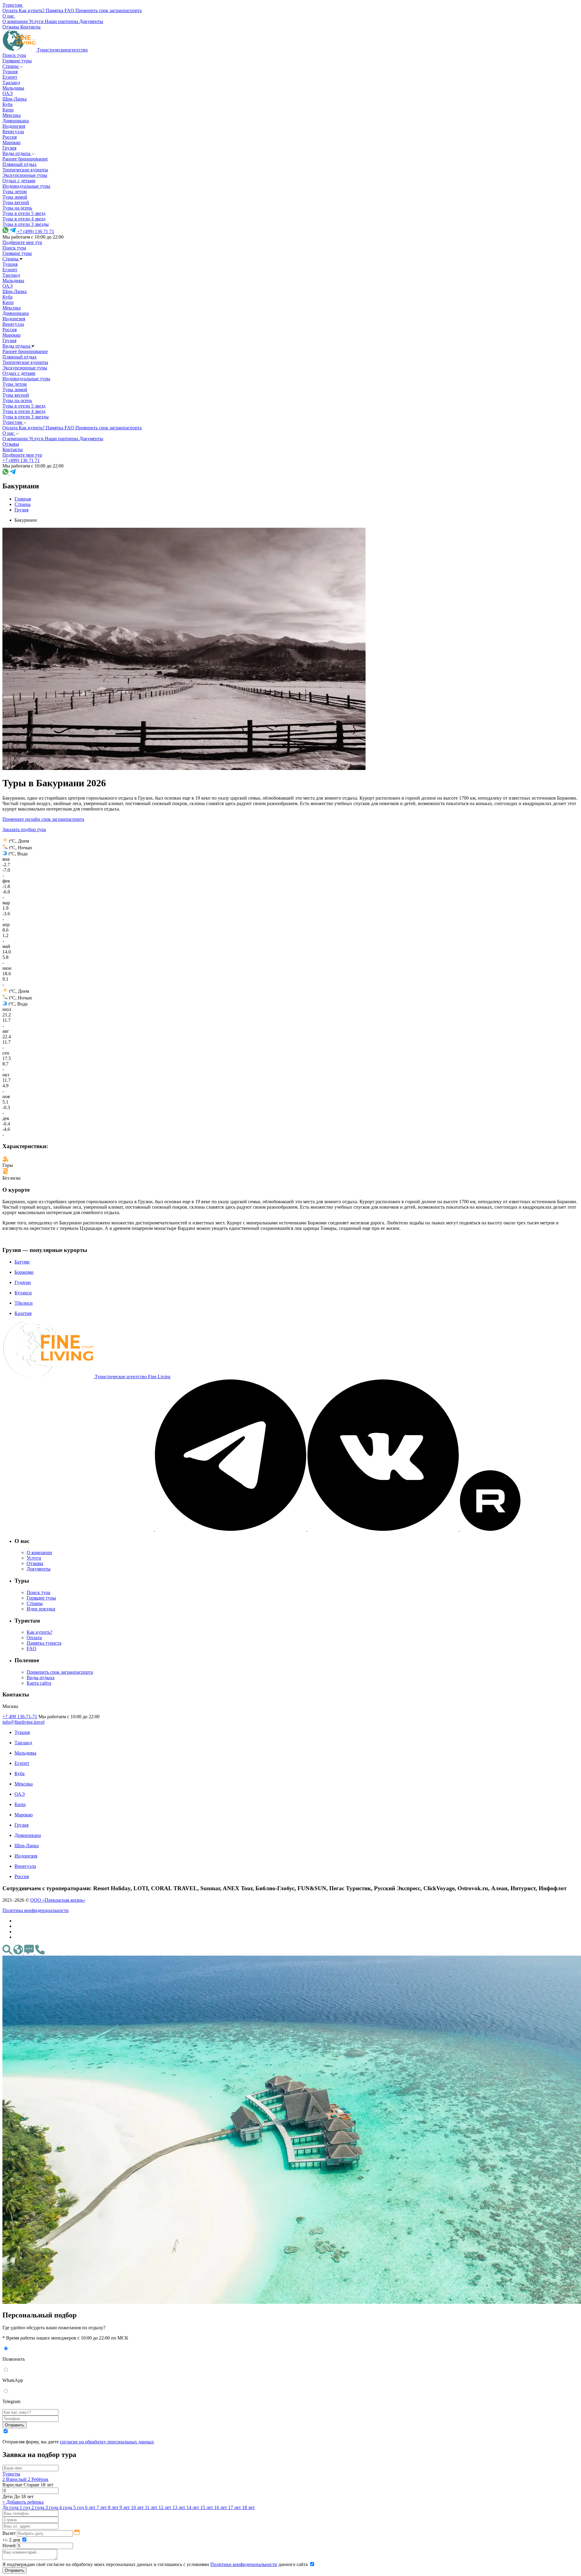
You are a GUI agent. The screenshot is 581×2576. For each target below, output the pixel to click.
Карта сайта (39, 1683)
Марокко (11, 142)
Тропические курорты (25, 170)
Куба (7, 104)
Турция (10, 72)
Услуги (34, 1558)
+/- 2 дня (12, 2540)
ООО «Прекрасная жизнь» (58, 1900)
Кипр (8, 110)
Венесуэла (13, 132)
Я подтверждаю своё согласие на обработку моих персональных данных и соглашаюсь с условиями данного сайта (156, 2564)
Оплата (34, 1638)
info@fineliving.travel (23, 1722)
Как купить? (39, 1632)
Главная (23, 499)
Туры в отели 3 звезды (26, 224)
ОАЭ (8, 93)
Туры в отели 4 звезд (24, 219)
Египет (10, 77)
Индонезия (14, 126)
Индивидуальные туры (26, 186)
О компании (39, 1552)
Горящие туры (17, 61)
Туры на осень (17, 208)
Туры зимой (15, 197)
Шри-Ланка (15, 99)
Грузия (9, 148)
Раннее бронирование (25, 159)
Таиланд (11, 83)
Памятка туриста (44, 1643)
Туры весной (16, 202)
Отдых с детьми (19, 181)
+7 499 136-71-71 (20, 1717)
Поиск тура (14, 55)
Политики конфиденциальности (244, 2564)
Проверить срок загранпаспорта (60, 1672)
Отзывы (35, 1563)
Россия (10, 137)
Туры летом (15, 192)
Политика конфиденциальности (36, 1910)
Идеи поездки (41, 1609)
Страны (11, 66)
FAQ (31, 1648)
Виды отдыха (17, 153)
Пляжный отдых (20, 164)
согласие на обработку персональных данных (107, 2442)
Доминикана (16, 121)
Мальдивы (13, 88)
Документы (39, 1569)
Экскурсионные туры (25, 175)
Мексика (11, 115)
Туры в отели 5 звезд (24, 213)
